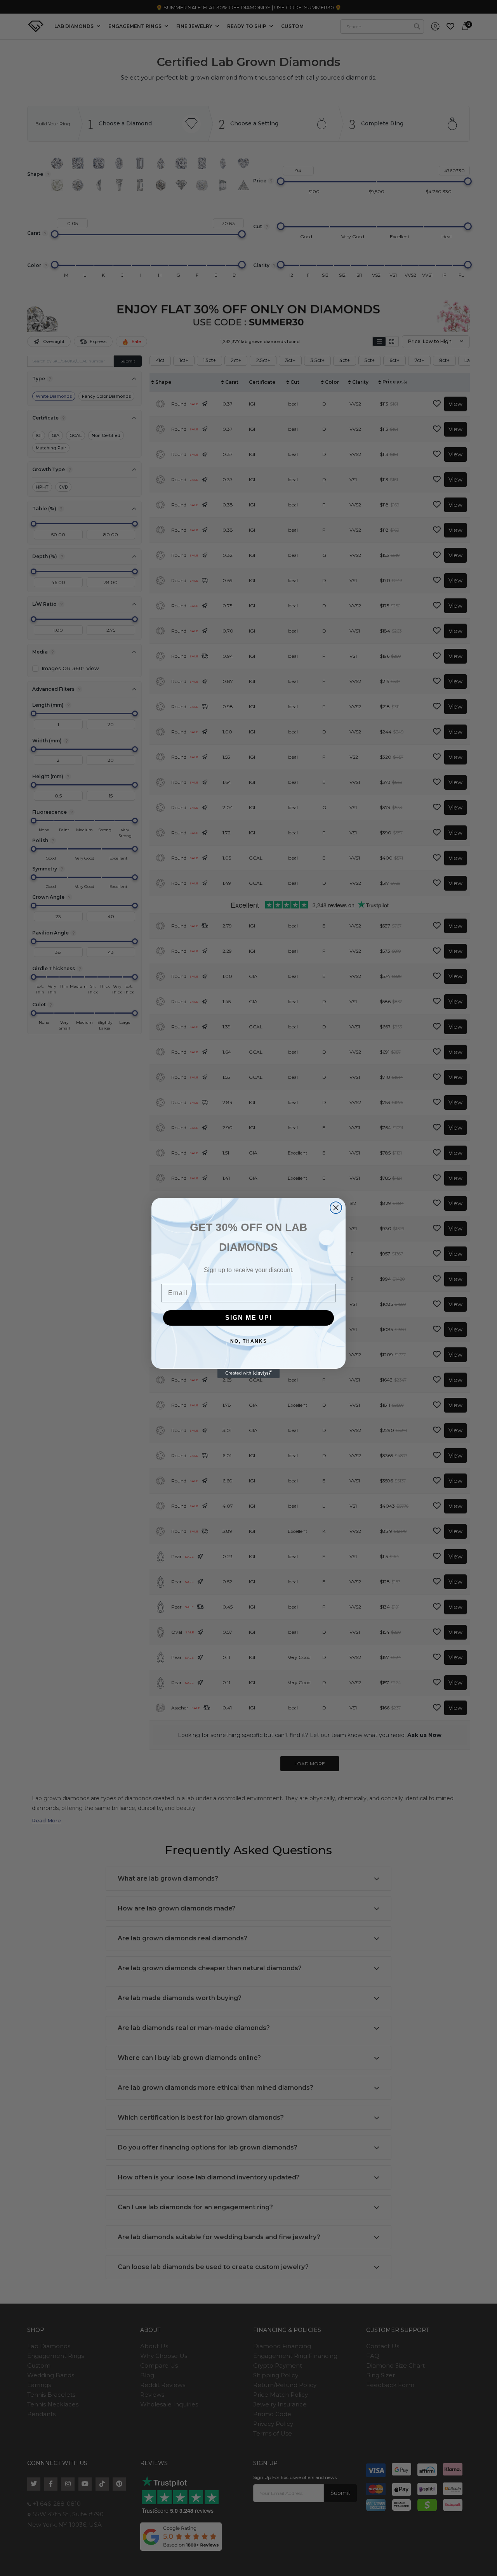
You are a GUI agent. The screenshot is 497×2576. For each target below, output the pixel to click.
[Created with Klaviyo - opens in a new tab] (248, 1373)
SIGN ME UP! (249, 1318)
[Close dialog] (336, 1208)
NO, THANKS (249, 1341)
